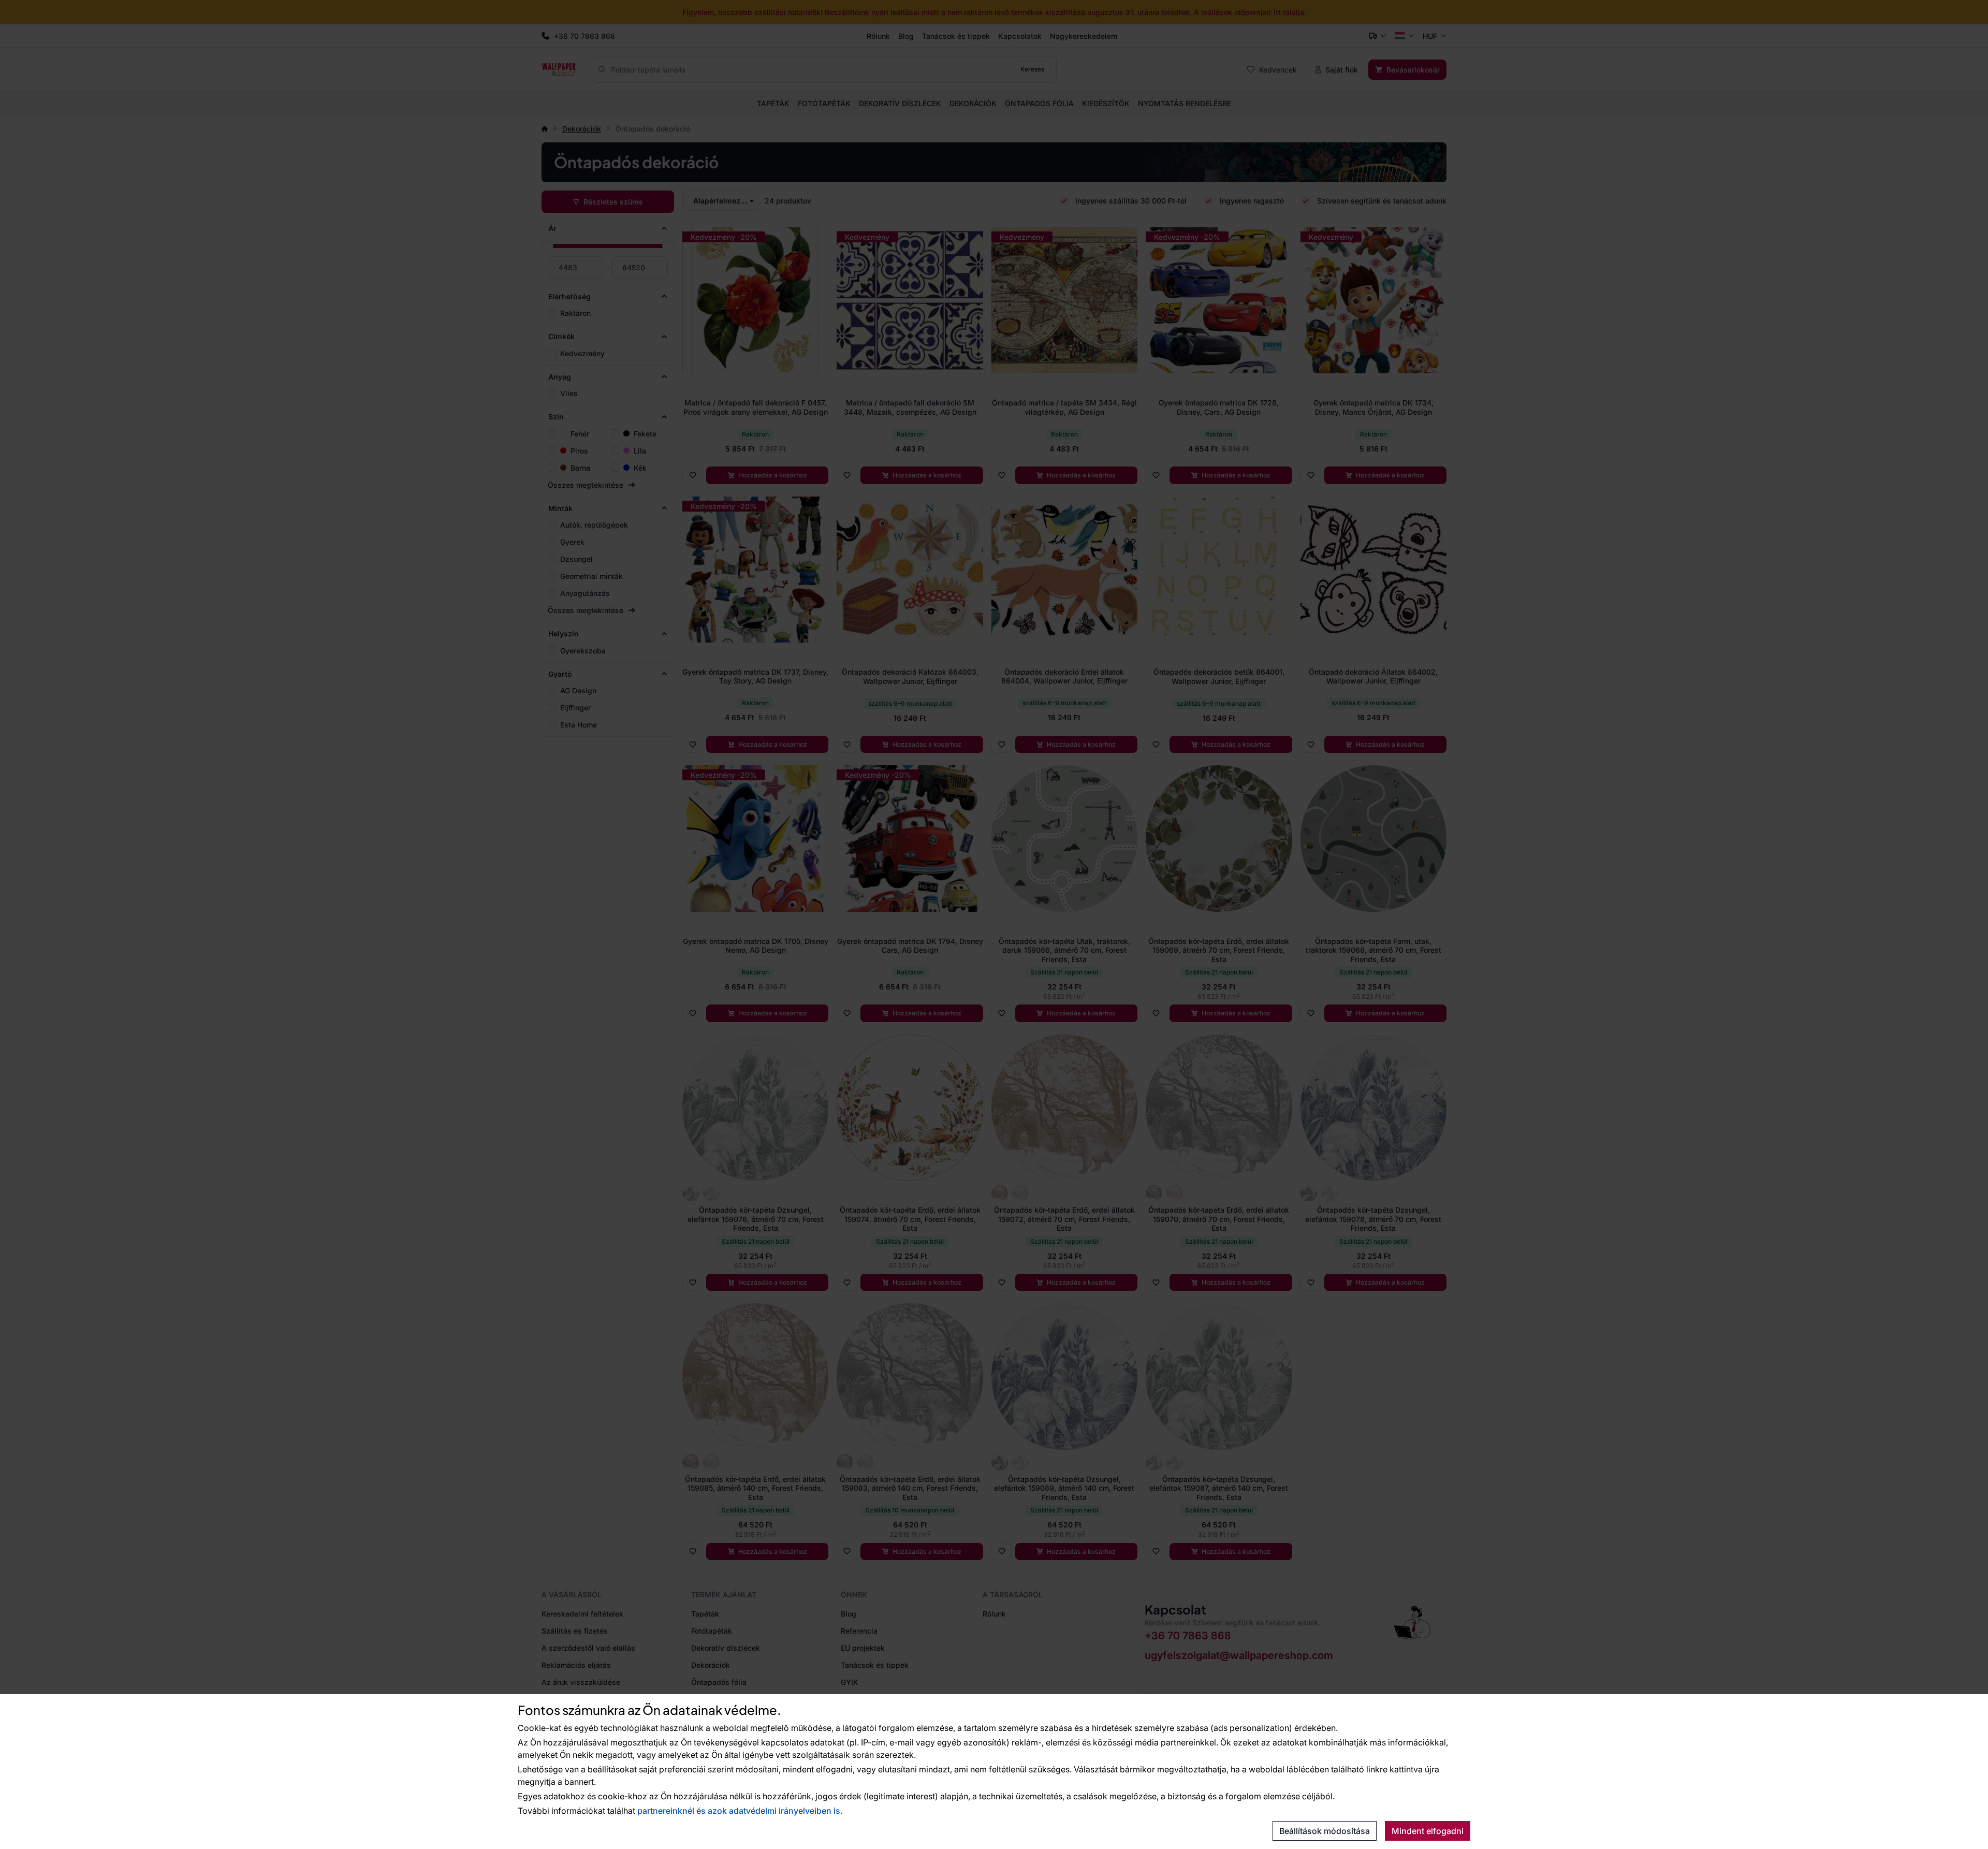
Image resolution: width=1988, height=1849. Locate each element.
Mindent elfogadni (1428, 1831)
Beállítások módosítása (1325, 1831)
